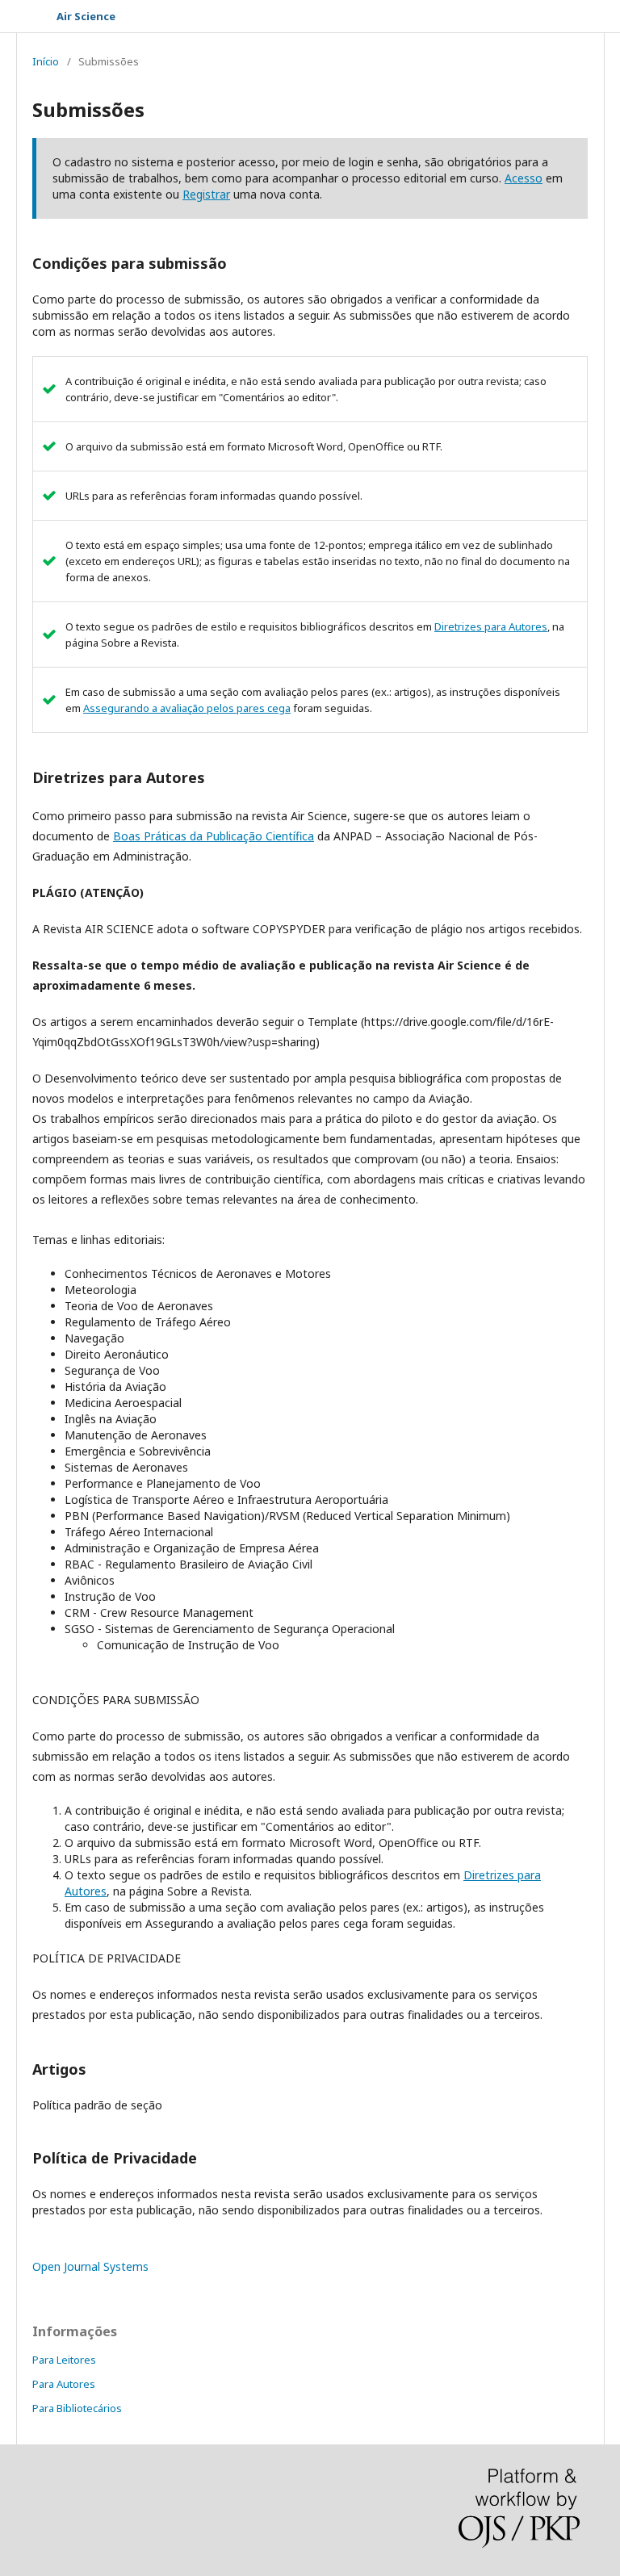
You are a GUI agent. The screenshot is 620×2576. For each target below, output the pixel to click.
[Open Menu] (32, 16)
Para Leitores (64, 2360)
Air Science (86, 16)
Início (46, 61)
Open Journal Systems (90, 2266)
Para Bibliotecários (77, 2408)
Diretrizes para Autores (491, 626)
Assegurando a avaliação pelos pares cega (187, 708)
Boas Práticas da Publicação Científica (214, 836)
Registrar (206, 194)
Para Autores (64, 2384)
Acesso (524, 178)
